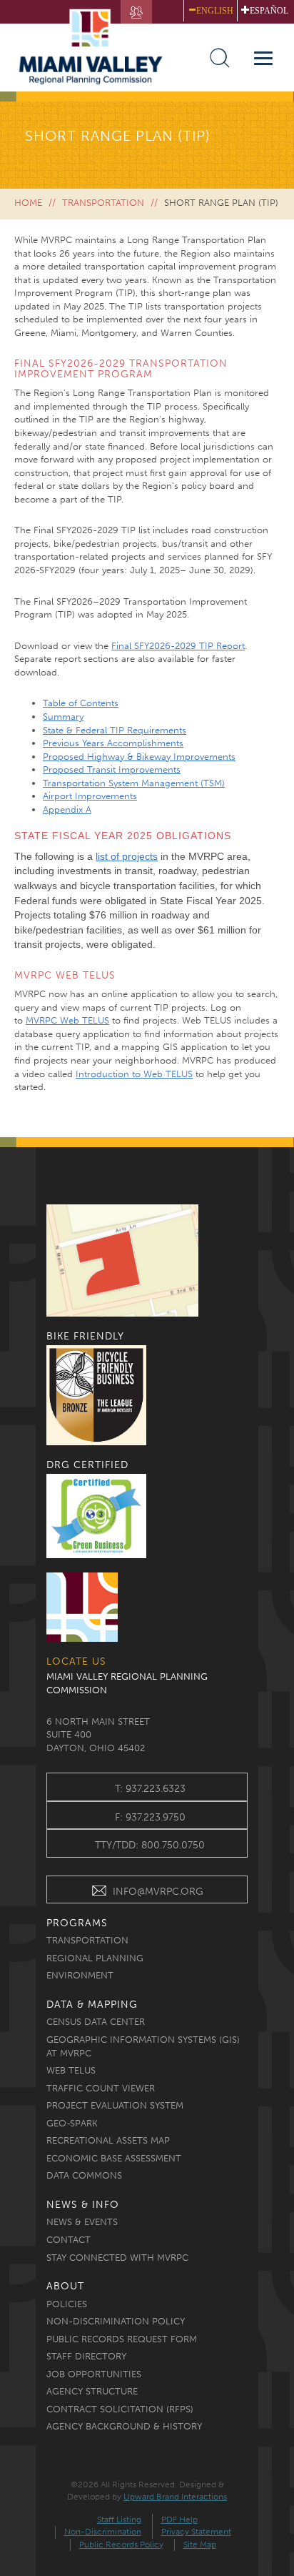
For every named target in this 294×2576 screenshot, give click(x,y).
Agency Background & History (124, 2426)
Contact (69, 2240)
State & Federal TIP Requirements (115, 730)
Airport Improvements (90, 796)
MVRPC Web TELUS (67, 1020)
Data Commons (84, 2175)
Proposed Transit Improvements (112, 769)
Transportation (103, 203)
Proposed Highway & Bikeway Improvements (139, 757)
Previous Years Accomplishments (113, 743)
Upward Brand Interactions (175, 2497)
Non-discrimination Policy (116, 2321)
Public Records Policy (121, 2545)
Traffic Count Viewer (101, 2088)
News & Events (82, 2222)
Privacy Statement (196, 2532)
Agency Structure (92, 2391)
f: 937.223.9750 (150, 1817)
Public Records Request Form (122, 2339)
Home (28, 203)
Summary (63, 717)
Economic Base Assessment (114, 2158)
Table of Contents (81, 703)
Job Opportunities (94, 2374)
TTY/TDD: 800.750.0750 (150, 1845)
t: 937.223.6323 (150, 1789)
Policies (67, 2304)
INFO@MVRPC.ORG (158, 1892)
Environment (80, 1975)
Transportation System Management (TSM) (134, 783)
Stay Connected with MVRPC (117, 2258)
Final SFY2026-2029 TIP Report (178, 646)
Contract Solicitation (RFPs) (120, 2409)
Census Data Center (96, 2022)
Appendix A (67, 809)
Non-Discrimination (103, 2532)
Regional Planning (95, 1958)
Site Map (200, 2545)
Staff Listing (119, 2520)
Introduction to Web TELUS (134, 1074)
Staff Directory (86, 2356)
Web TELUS (71, 2070)
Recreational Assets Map (108, 2140)
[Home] (97, 47)
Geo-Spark (72, 2123)
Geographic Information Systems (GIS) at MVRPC (143, 2046)
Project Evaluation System (115, 2105)
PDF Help (179, 2520)
